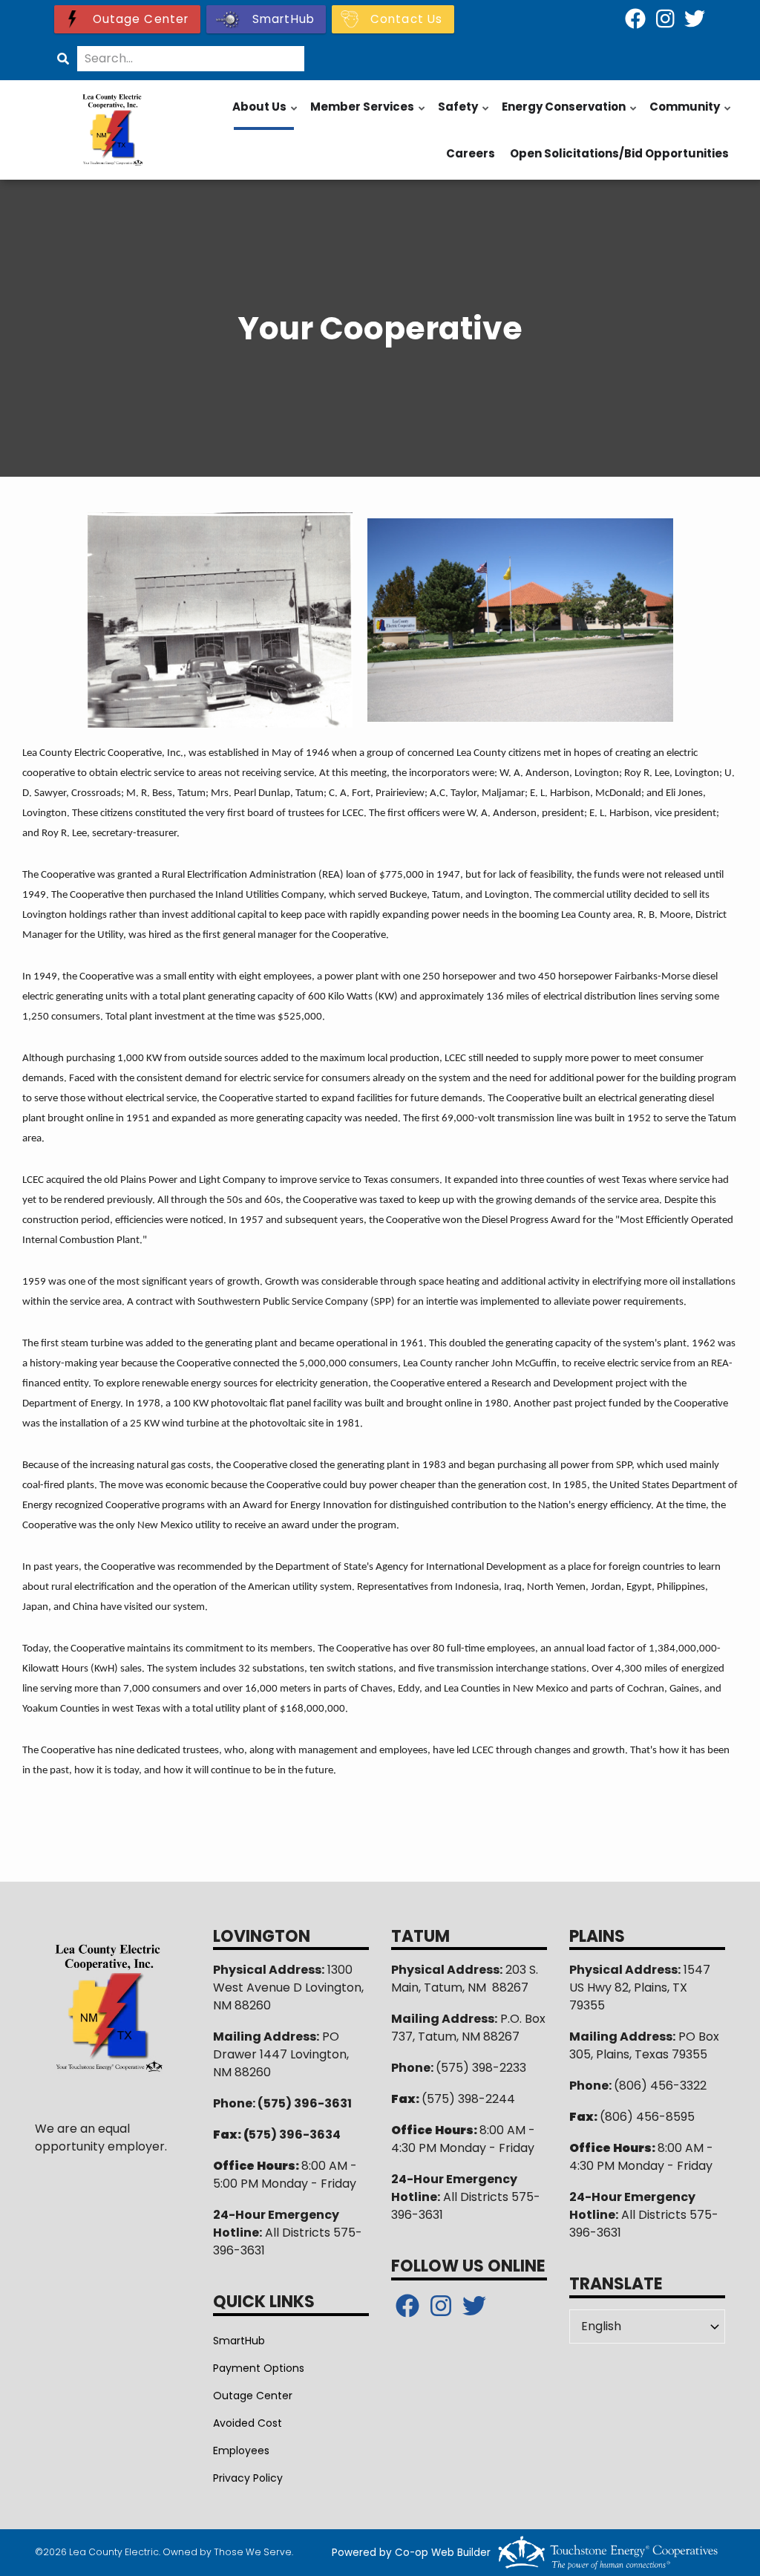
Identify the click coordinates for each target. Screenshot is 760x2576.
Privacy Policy (248, 2478)
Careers (471, 153)
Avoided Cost (248, 2423)
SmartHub (239, 2341)
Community (691, 114)
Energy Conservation (570, 114)
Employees (241, 2451)
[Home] (113, 130)
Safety (464, 114)
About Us (266, 114)
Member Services (368, 114)
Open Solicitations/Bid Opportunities (619, 153)
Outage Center (253, 2396)
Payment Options (259, 2368)
